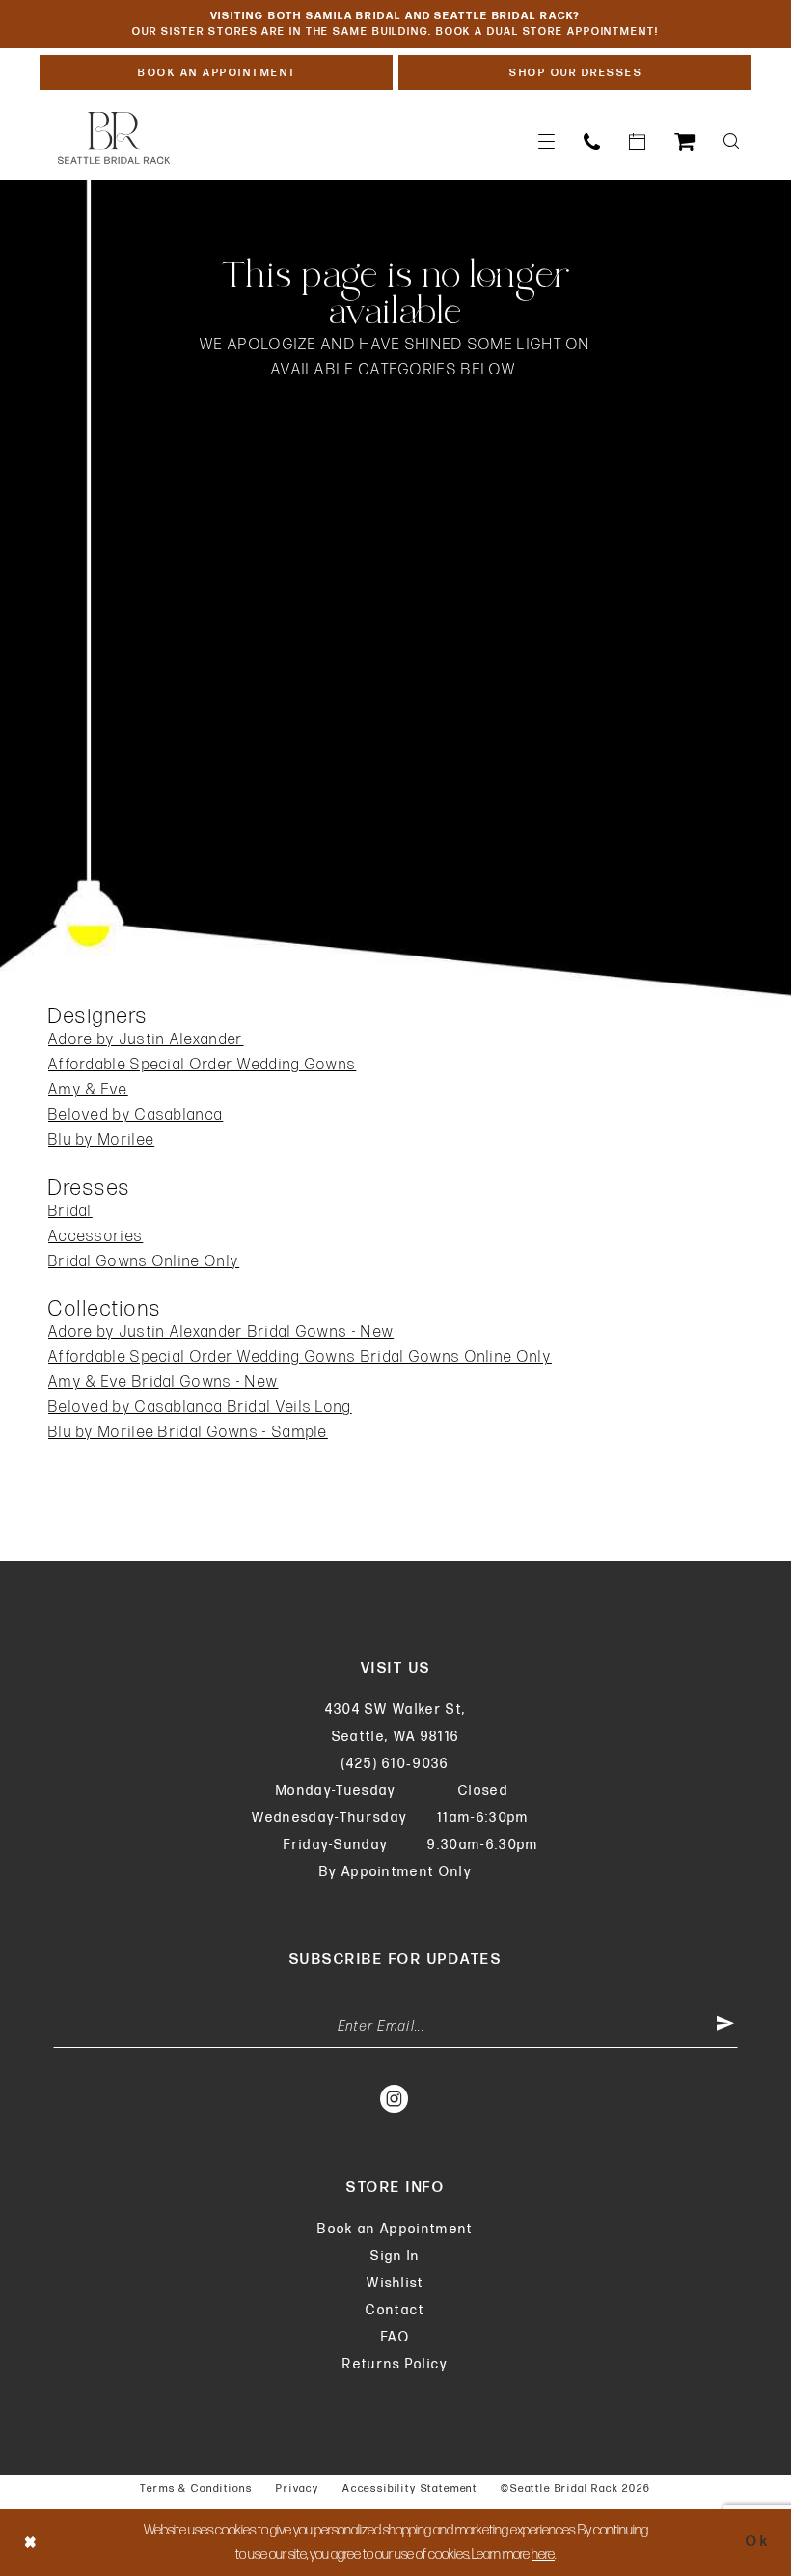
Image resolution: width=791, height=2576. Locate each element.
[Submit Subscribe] (725, 2027)
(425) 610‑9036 (395, 1764)
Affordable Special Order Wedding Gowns (202, 1065)
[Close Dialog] (31, 2543)
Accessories (95, 1237)
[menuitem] (546, 141)
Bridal (70, 1212)
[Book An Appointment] (637, 141)
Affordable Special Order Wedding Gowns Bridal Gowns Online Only (300, 1357)
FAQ (395, 2337)
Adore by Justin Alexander (146, 1040)
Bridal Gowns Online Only (144, 1262)
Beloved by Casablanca (136, 1115)
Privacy (298, 2489)
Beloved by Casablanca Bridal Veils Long (200, 1408)
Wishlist (395, 2283)
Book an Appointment (395, 2229)
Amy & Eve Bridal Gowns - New (163, 1383)
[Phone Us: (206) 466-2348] (592, 141)
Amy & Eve (88, 1090)
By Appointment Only (395, 1872)
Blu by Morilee (101, 1140)
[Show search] (731, 141)
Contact (395, 2310)
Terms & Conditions (196, 2489)
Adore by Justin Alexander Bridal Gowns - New (221, 1332)
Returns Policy (395, 2364)
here (543, 2554)
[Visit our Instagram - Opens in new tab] (395, 2098)
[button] (546, 141)
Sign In (395, 2256)
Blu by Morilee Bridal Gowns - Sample (188, 1433)
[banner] (114, 138)
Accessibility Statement (410, 2489)
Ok (758, 2543)
